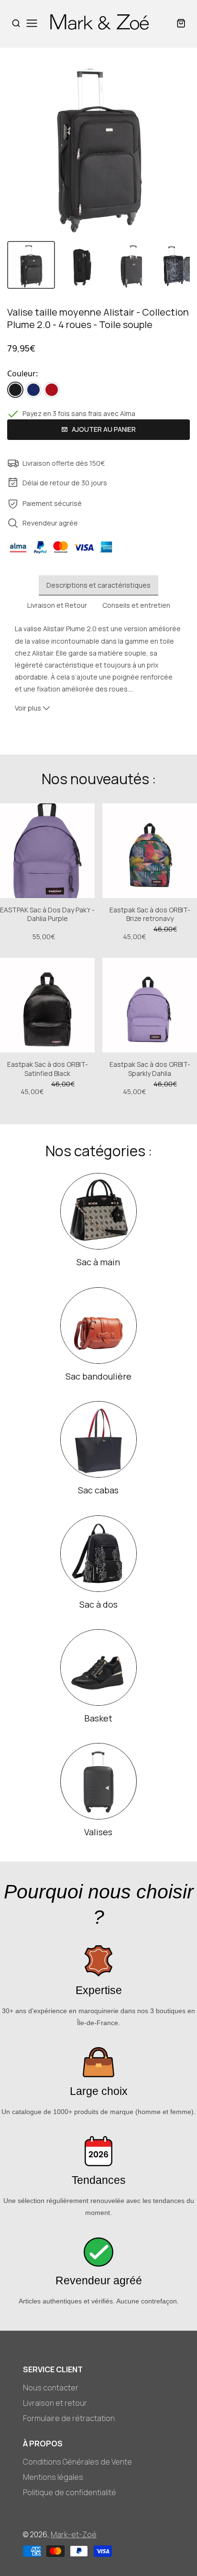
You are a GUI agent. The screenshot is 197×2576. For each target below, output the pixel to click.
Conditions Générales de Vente (77, 2462)
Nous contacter (51, 2388)
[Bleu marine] (33, 390)
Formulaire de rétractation (69, 2418)
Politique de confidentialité (70, 2492)
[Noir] (15, 390)
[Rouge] (52, 390)
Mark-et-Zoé (74, 2534)
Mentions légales (53, 2477)
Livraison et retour (55, 2403)
